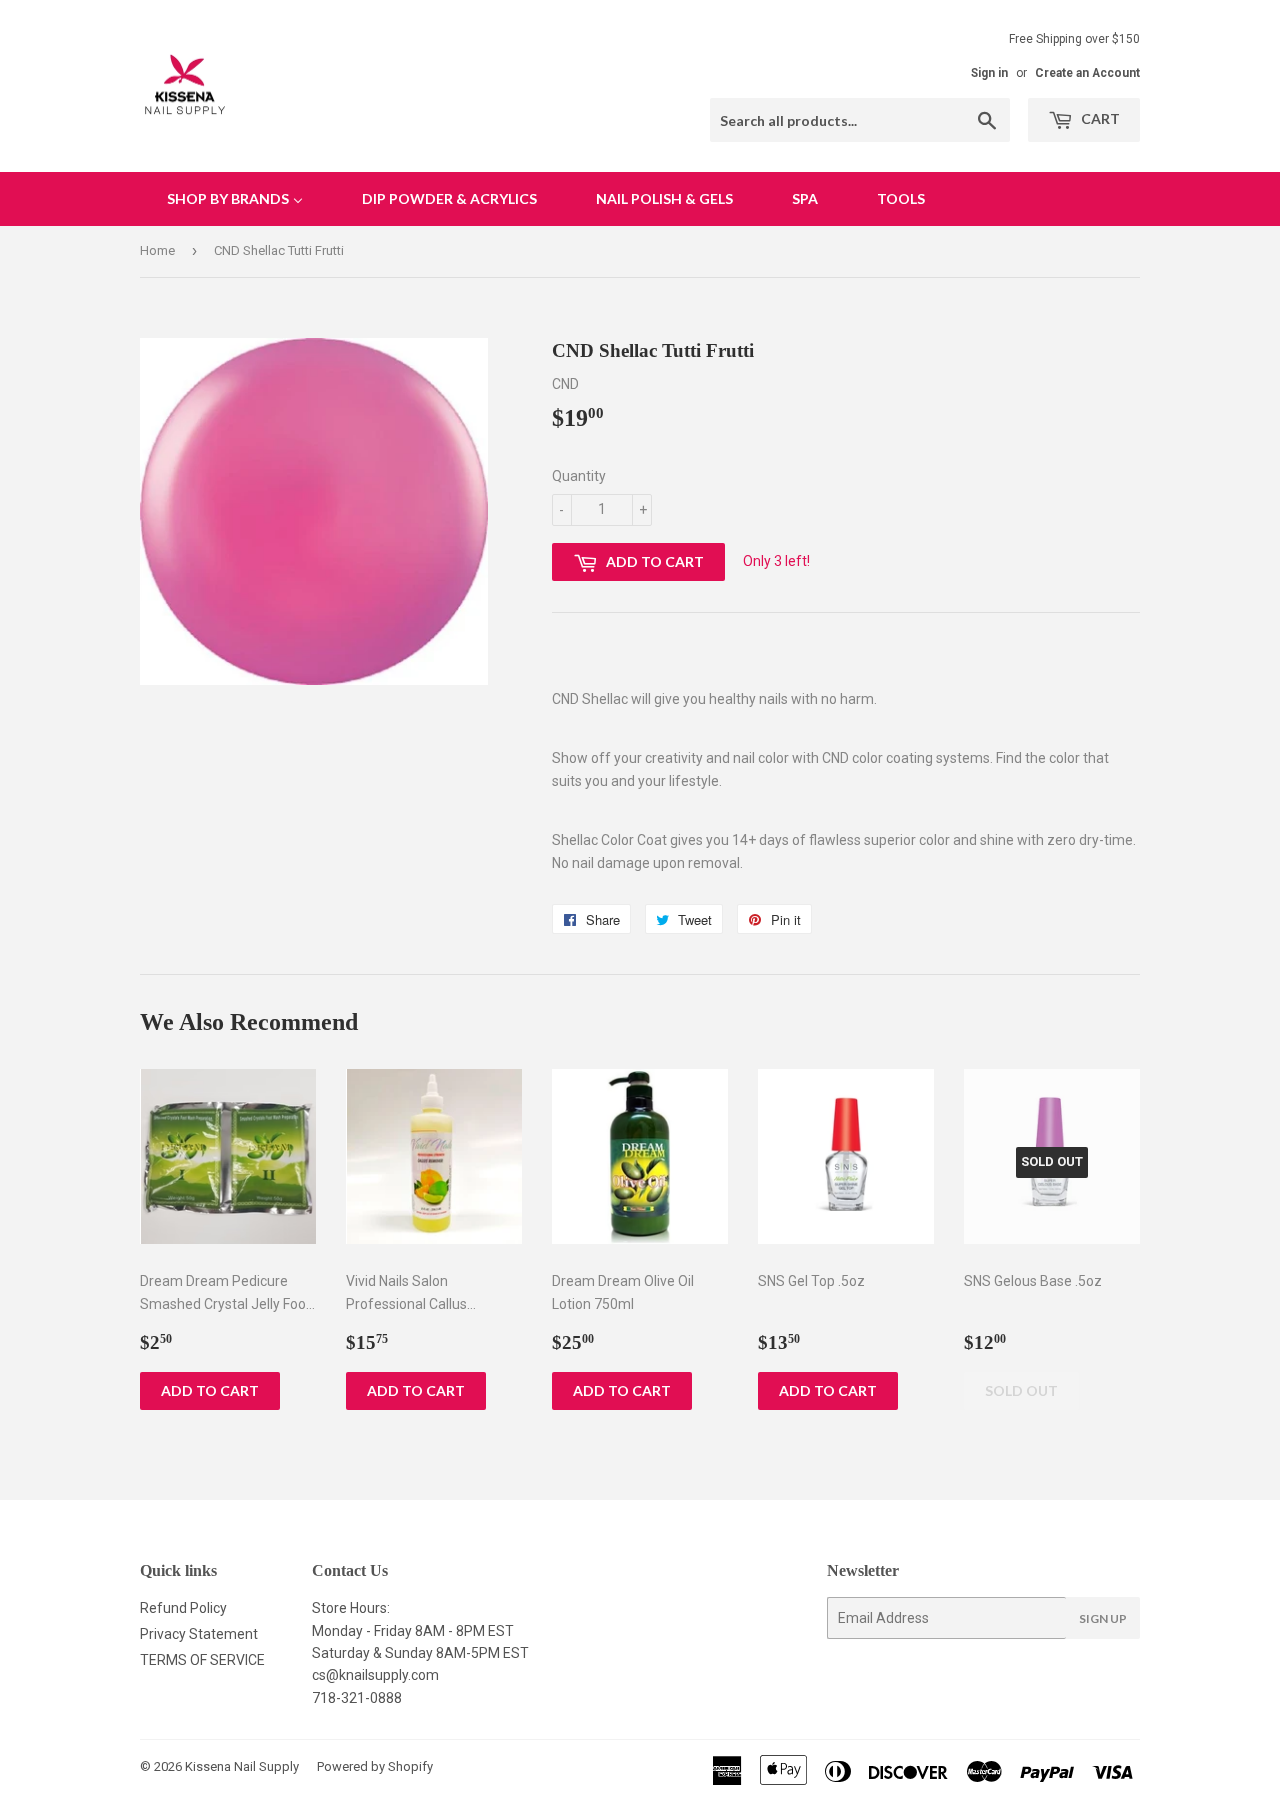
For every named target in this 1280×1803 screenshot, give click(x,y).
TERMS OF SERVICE (202, 1660)
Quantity (579, 476)
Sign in (989, 73)
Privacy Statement (199, 1634)
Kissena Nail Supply (242, 1766)
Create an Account (1087, 73)
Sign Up (1103, 1618)
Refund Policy (183, 1608)
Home (157, 250)
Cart (1099, 118)
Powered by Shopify (375, 1766)
